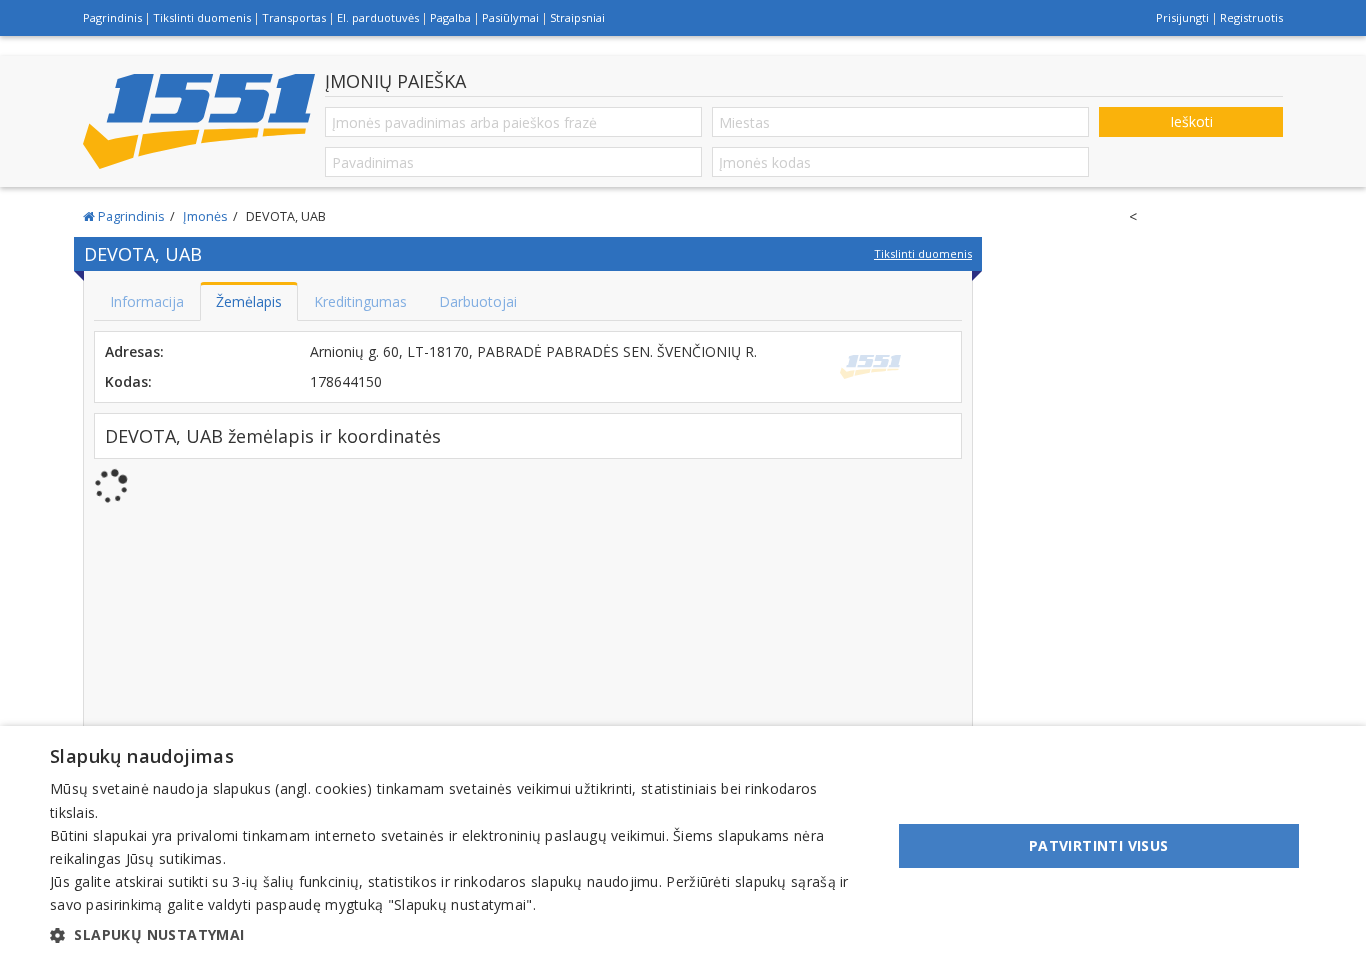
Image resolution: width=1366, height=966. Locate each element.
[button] (458, 935)
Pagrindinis (112, 17)
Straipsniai (577, 17)
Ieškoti (1191, 121)
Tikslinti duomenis (202, 17)
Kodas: (128, 381)
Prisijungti (1182, 17)
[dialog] (683, 846)
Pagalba (450, 17)
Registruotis (1251, 17)
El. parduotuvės (378, 17)
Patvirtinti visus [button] (1099, 845)
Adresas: (134, 351)
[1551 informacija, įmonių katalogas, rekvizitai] (199, 122)
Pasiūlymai (510, 17)
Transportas (294, 17)
